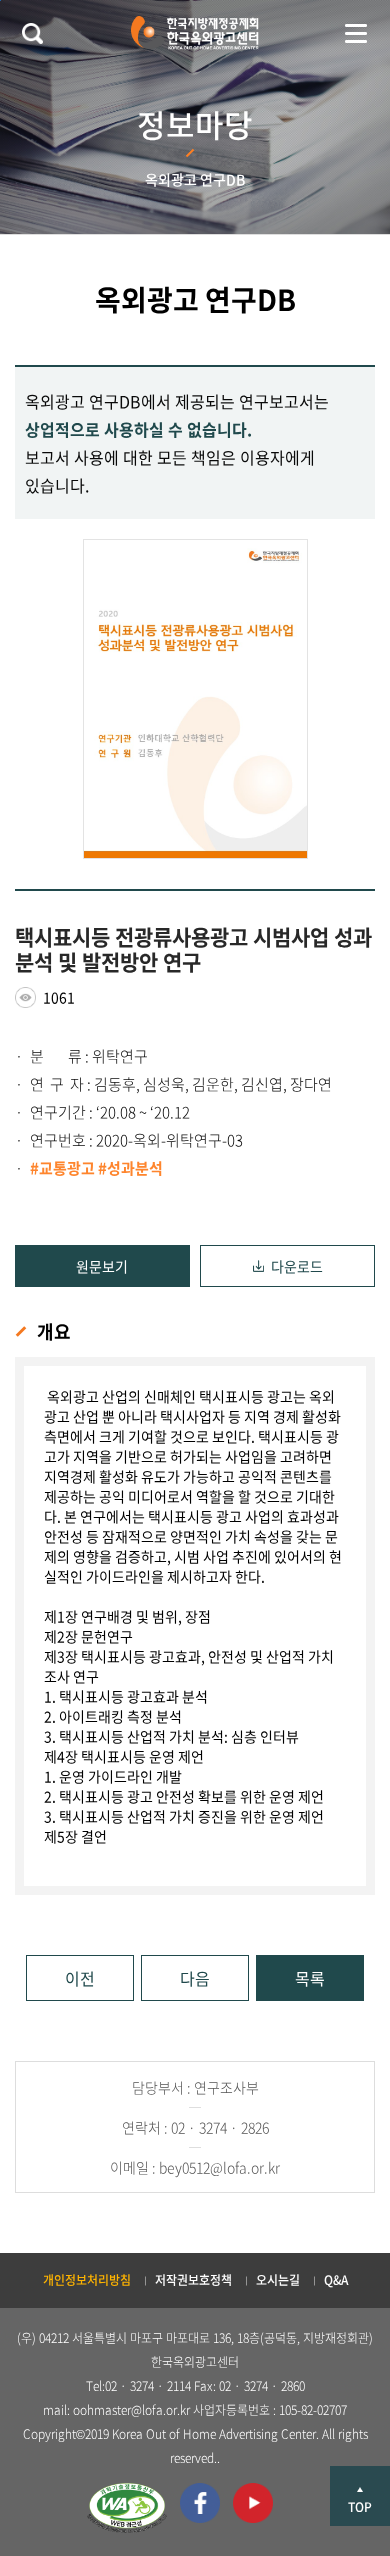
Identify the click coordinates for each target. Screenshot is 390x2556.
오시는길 (278, 2280)
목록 (310, 1978)
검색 (32, 33)
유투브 (253, 2503)
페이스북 (200, 2503)
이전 (80, 1978)
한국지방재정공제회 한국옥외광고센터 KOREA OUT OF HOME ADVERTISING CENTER (195, 33)
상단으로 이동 (360, 2496)
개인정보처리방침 (87, 2280)
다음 (195, 1978)
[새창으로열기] (127, 2508)
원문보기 (102, 1266)
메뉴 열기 (356, 33)
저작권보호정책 (193, 2280)
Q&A (336, 2280)
